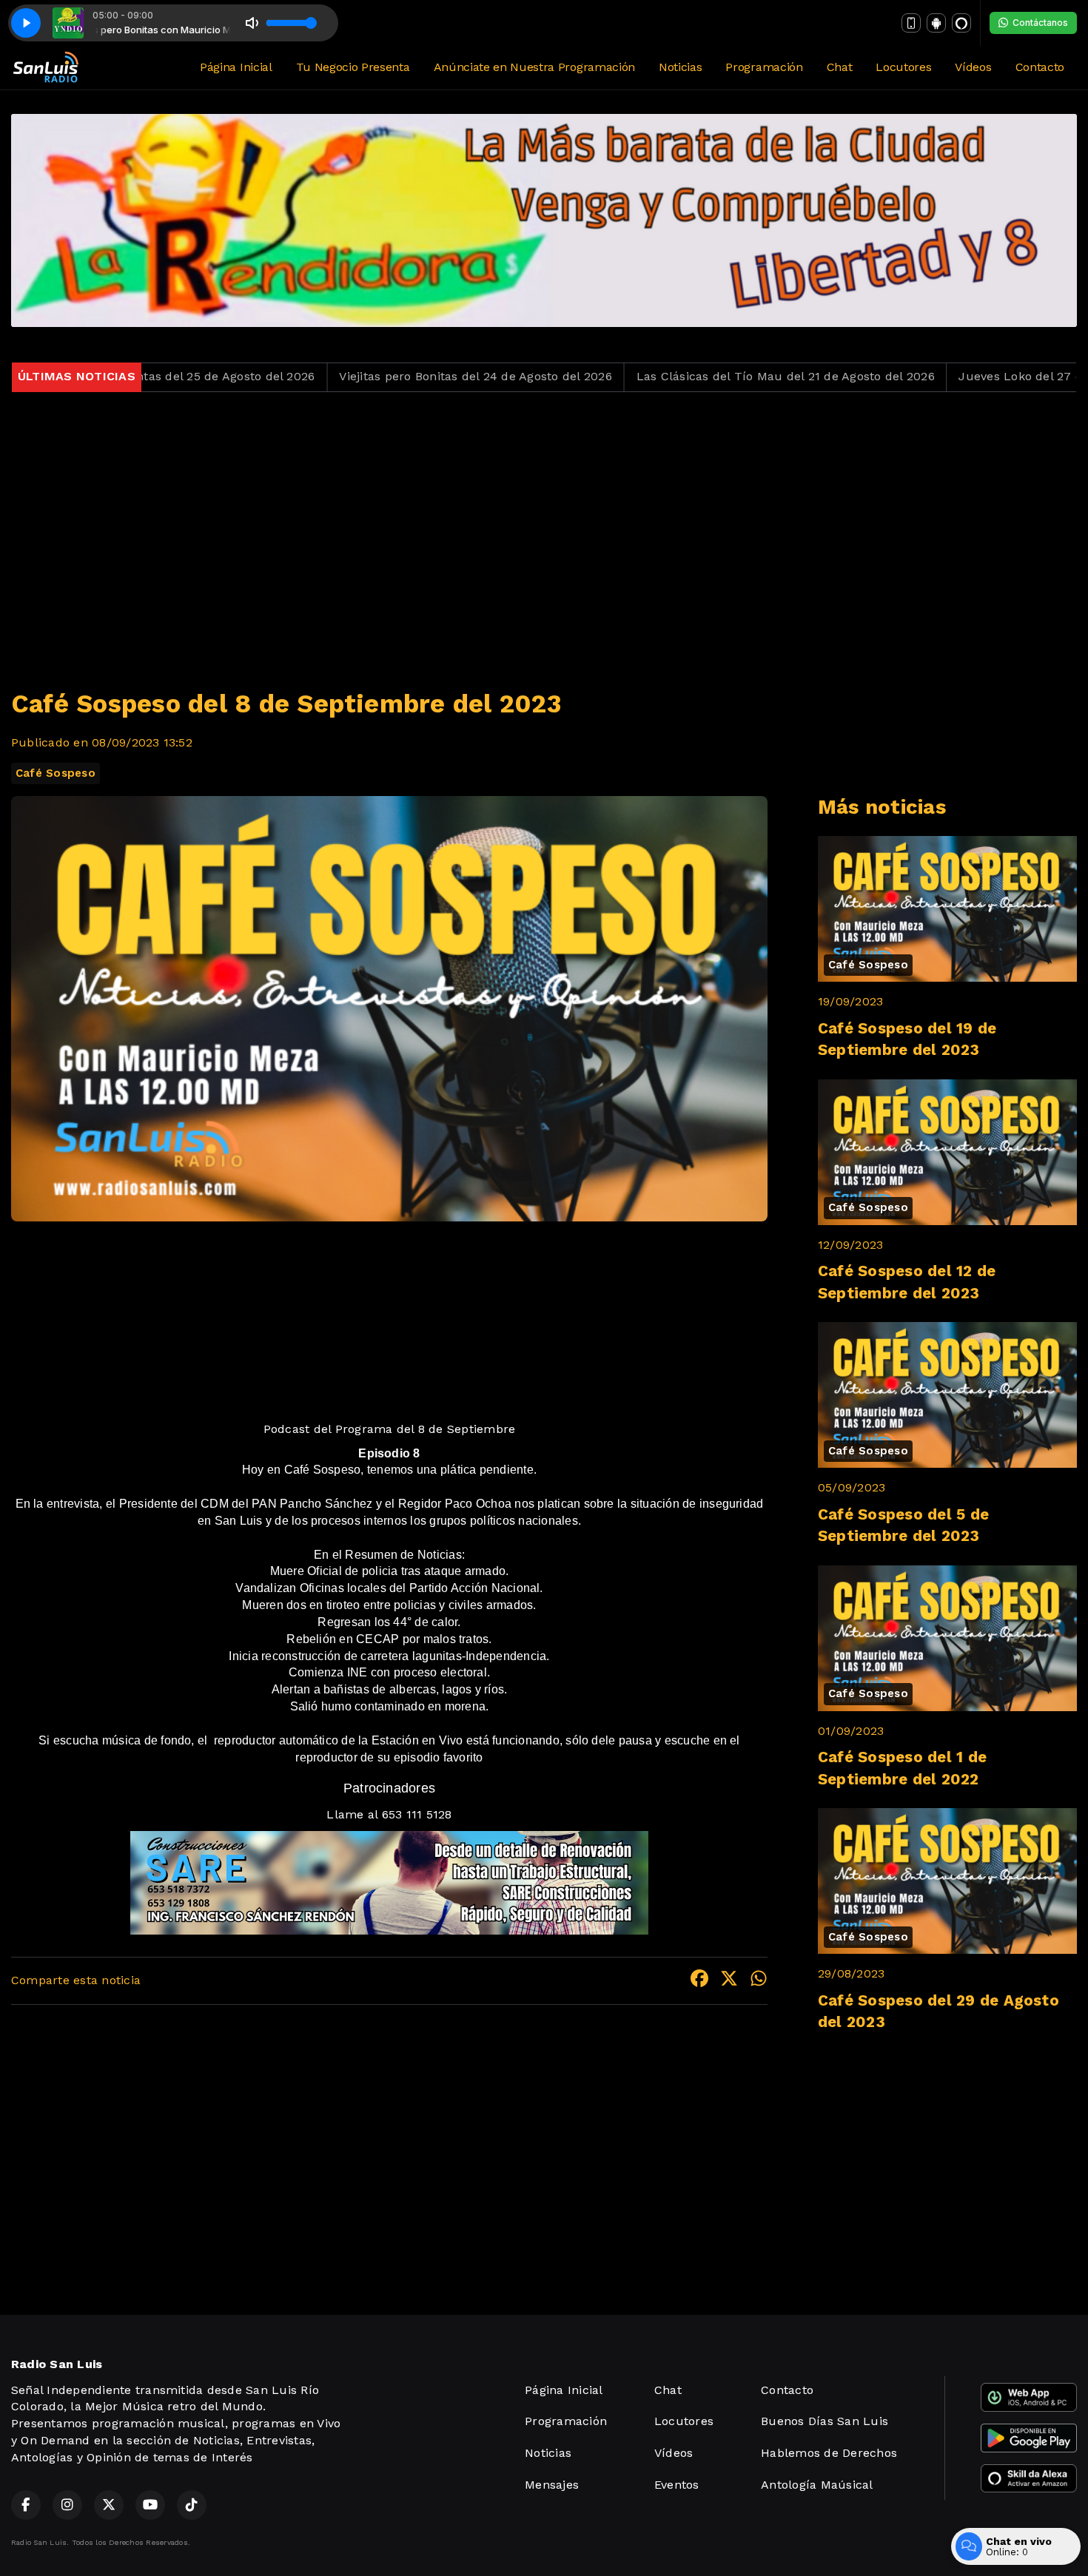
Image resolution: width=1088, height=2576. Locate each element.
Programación (764, 67)
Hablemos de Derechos (829, 2453)
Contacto (1040, 67)
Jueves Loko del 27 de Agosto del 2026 (953, 376)
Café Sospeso (56, 773)
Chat (840, 67)
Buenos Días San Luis (825, 2421)
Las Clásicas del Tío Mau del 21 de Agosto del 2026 (666, 376)
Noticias (680, 67)
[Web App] (911, 23)
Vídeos (973, 67)
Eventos (677, 2485)
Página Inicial (236, 67)
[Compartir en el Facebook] (699, 1981)
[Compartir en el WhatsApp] (759, 1981)
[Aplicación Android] (936, 23)
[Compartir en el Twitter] (729, 1981)
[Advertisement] (544, 531)
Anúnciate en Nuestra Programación (534, 67)
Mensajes (552, 2485)
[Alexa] (961, 23)
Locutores (903, 67)
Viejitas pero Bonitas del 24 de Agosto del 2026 (357, 376)
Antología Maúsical (817, 2485)
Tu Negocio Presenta (353, 67)
